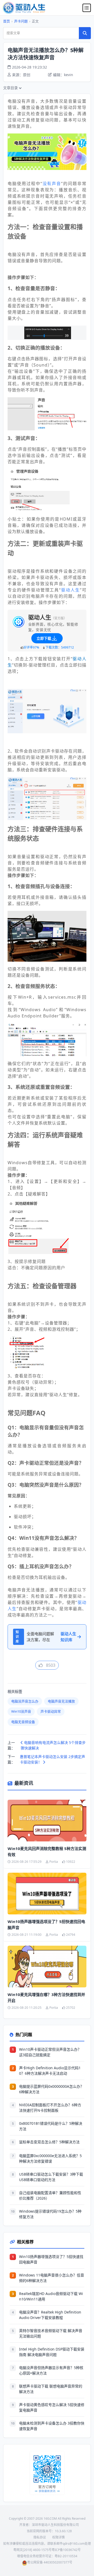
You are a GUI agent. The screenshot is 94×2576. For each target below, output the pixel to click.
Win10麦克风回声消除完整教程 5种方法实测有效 (47, 1851)
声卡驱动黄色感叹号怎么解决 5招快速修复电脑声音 (52, 2407)
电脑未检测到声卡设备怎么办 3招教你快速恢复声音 (52, 2426)
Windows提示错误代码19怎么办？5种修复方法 (50, 2214)
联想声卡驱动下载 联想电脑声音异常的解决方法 (51, 2389)
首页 (7, 21)
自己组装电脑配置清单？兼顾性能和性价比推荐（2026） (50, 2195)
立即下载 (44, 638)
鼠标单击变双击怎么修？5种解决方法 (49, 2142)
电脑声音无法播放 (61, 1701)
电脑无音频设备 (23, 1722)
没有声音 (52, 184)
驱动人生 (70, 590)
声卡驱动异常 (51, 1711)
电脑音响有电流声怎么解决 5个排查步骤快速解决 (53, 1745)
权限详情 (58, 2537)
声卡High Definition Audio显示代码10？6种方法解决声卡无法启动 (50, 2071)
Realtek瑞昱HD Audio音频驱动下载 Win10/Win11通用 (51, 2296)
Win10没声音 (21, 1711)
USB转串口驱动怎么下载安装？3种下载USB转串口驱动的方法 (51, 2177)
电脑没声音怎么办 (25, 1701)
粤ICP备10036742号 (66, 2550)
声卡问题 (21, 21)
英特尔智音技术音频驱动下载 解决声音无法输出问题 (51, 2333)
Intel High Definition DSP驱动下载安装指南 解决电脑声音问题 (52, 2352)
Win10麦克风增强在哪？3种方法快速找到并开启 (46, 1997)
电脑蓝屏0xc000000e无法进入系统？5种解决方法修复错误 (50, 2158)
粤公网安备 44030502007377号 (50, 2562)
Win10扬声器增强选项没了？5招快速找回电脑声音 (46, 1924)
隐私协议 (40, 2537)
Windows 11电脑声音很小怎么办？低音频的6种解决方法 (52, 2278)
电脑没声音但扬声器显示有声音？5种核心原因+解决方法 (51, 2370)
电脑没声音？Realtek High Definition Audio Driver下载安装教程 (50, 2315)
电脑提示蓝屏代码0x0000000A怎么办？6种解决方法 (51, 2089)
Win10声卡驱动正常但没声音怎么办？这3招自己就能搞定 (50, 2052)
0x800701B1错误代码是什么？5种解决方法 (51, 2126)
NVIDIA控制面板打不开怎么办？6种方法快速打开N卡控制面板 (50, 2108)
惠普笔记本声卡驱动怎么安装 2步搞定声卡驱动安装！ (52, 1759)
